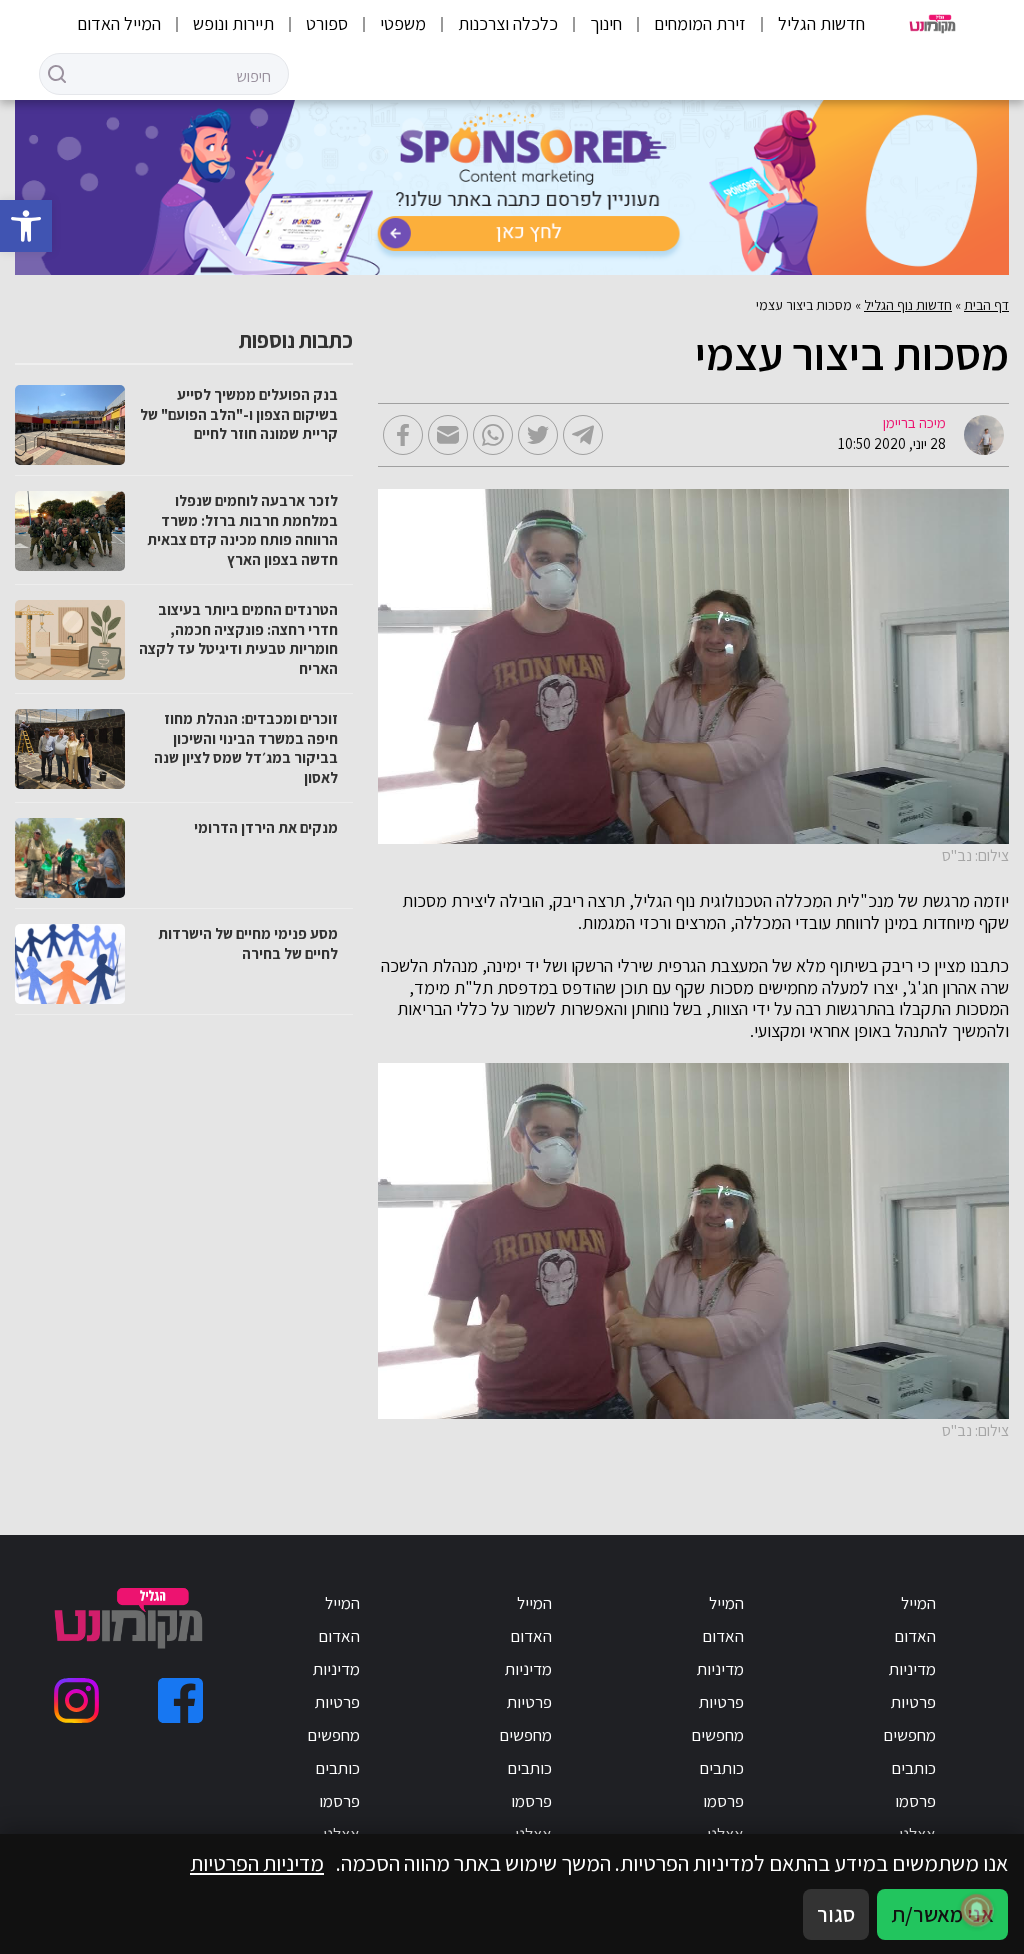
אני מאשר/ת (942, 1914)
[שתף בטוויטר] (538, 435)
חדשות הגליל (821, 23)
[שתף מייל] (448, 435)
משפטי (403, 23)
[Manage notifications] (977, 1910)
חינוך (606, 23)
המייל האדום (119, 23)
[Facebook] (180, 1700)
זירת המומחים (700, 23)
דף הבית (986, 305)
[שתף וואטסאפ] (493, 435)
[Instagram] (76, 1700)
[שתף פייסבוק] (403, 435)
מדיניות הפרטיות (257, 1863)
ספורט (327, 23)
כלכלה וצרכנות (508, 23)
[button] (26, 226)
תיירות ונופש (233, 23)
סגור (836, 1914)
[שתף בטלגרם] (583, 435)
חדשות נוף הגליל (908, 305)
